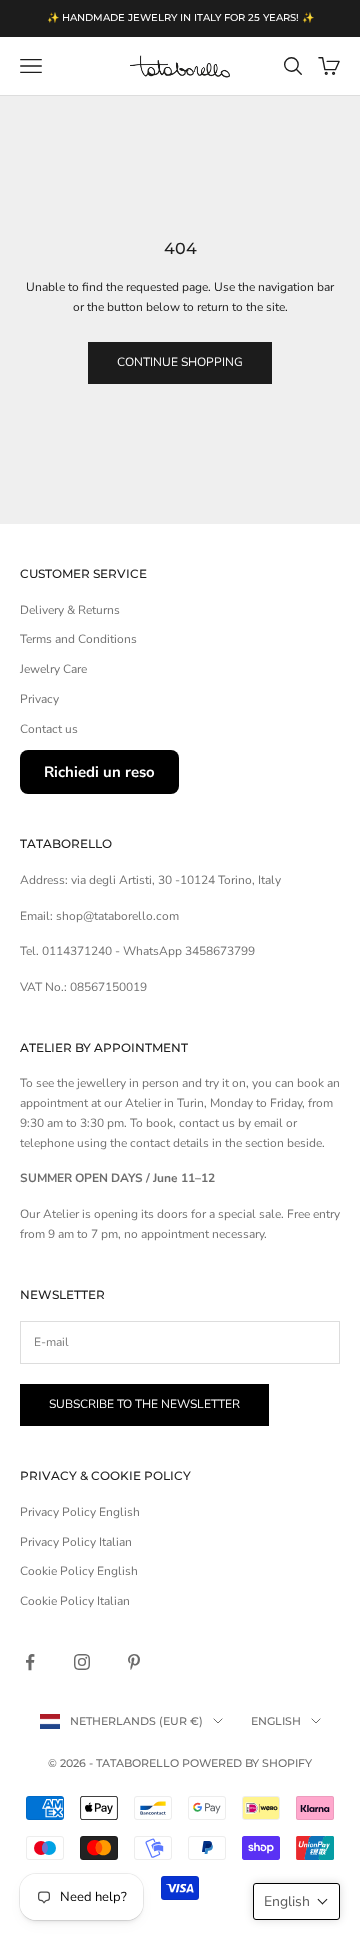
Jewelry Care (53, 669)
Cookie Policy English (79, 1571)
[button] (296, 1901)
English (276, 1721)
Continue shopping (180, 362)
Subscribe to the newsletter (144, 1404)
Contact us (49, 729)
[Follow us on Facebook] (30, 1662)
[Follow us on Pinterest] (134, 1662)
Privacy (39, 699)
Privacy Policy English (80, 1512)
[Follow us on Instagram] (82, 1662)
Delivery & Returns (70, 610)
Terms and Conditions (78, 639)
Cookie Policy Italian (75, 1601)
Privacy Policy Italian (76, 1542)
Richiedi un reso (99, 772)
